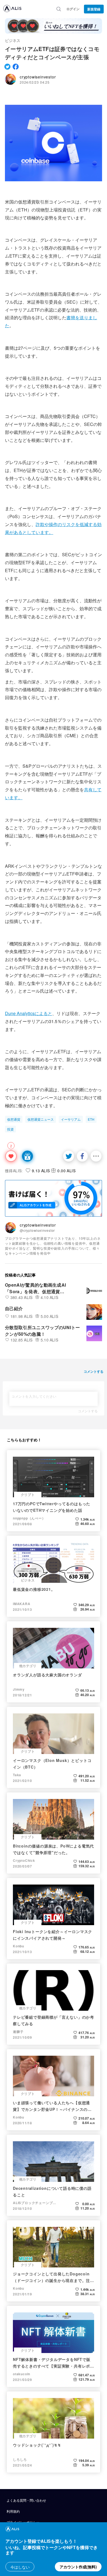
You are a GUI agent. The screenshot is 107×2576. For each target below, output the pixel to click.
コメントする (88, 1411)
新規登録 (94, 9)
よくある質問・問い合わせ (26, 2500)
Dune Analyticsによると (29, 1013)
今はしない (20, 2567)
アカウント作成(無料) (78, 2567)
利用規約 (13, 2511)
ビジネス (13, 40)
